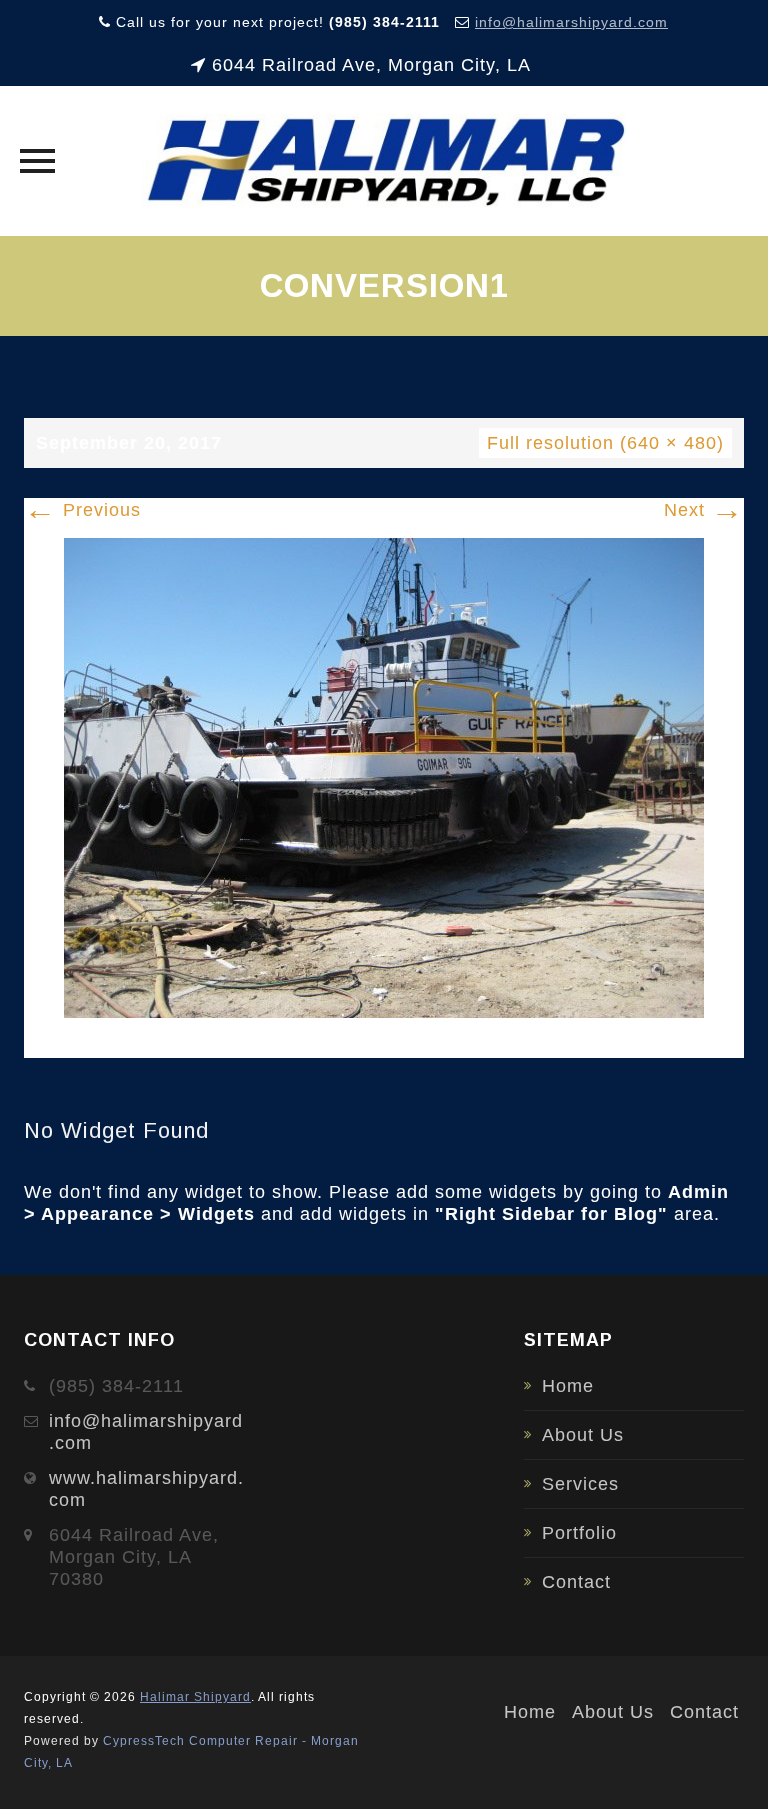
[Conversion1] (384, 777)
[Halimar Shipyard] (384, 161)
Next (704, 510)
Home (568, 1386)
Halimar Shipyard (195, 1697)
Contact (576, 1582)
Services (580, 1484)
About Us (583, 1435)
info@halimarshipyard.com (571, 22)
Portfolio (579, 1533)
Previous (82, 510)
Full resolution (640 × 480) (605, 443)
